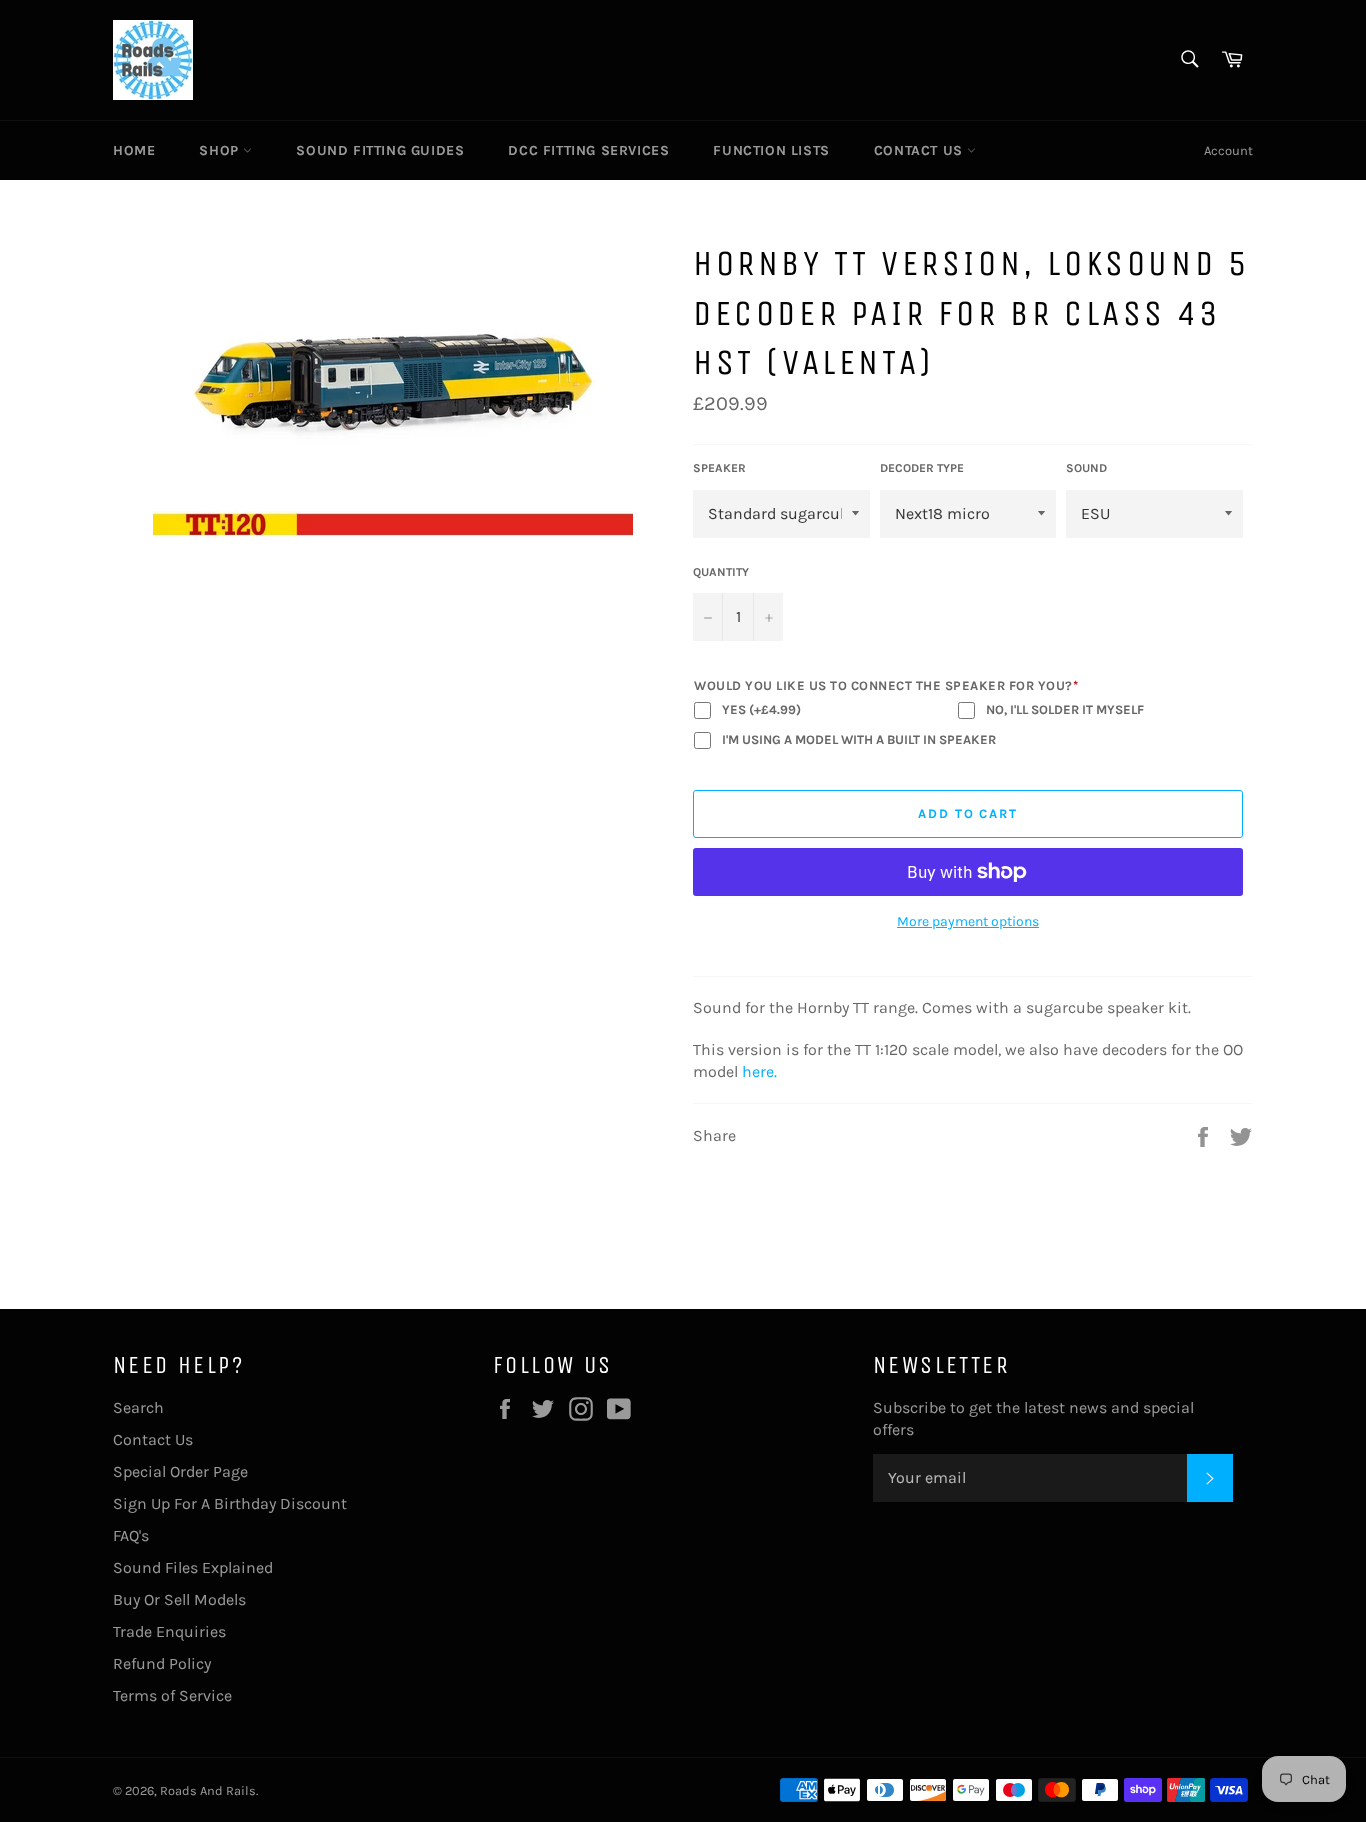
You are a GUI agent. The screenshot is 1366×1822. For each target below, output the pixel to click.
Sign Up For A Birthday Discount (230, 1503)
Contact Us (921, 150)
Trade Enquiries (169, 1631)
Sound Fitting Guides (380, 150)
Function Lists (771, 150)
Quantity (721, 572)
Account (1228, 150)
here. (759, 1071)
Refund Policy (162, 1663)
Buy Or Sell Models (179, 1599)
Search (138, 1407)
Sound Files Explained (193, 1567)
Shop (221, 150)
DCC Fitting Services (588, 150)
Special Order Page (180, 1471)
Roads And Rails (208, 1790)
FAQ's (131, 1535)
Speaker (719, 468)
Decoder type (922, 468)
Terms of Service (172, 1695)
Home (134, 150)
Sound (1086, 468)
